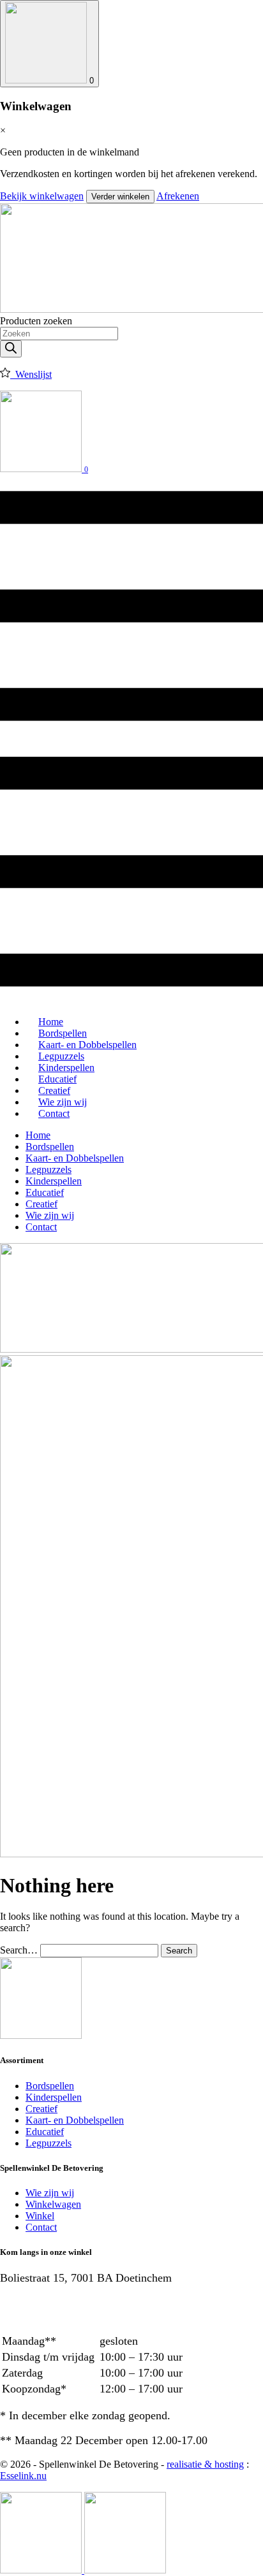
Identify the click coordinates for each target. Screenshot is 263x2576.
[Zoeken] (11, 349)
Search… (19, 1950)
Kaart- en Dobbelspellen (75, 1158)
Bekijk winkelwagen (42, 196)
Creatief (41, 1204)
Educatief (45, 1192)
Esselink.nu (23, 2476)
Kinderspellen (54, 1181)
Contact (54, 1113)
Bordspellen (50, 1147)
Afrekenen (178, 196)
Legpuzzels (49, 1169)
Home (38, 1135)
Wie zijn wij (50, 1215)
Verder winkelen (120, 197)
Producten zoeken (36, 321)
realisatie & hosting (205, 2464)
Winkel (40, 2216)
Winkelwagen (53, 2204)
